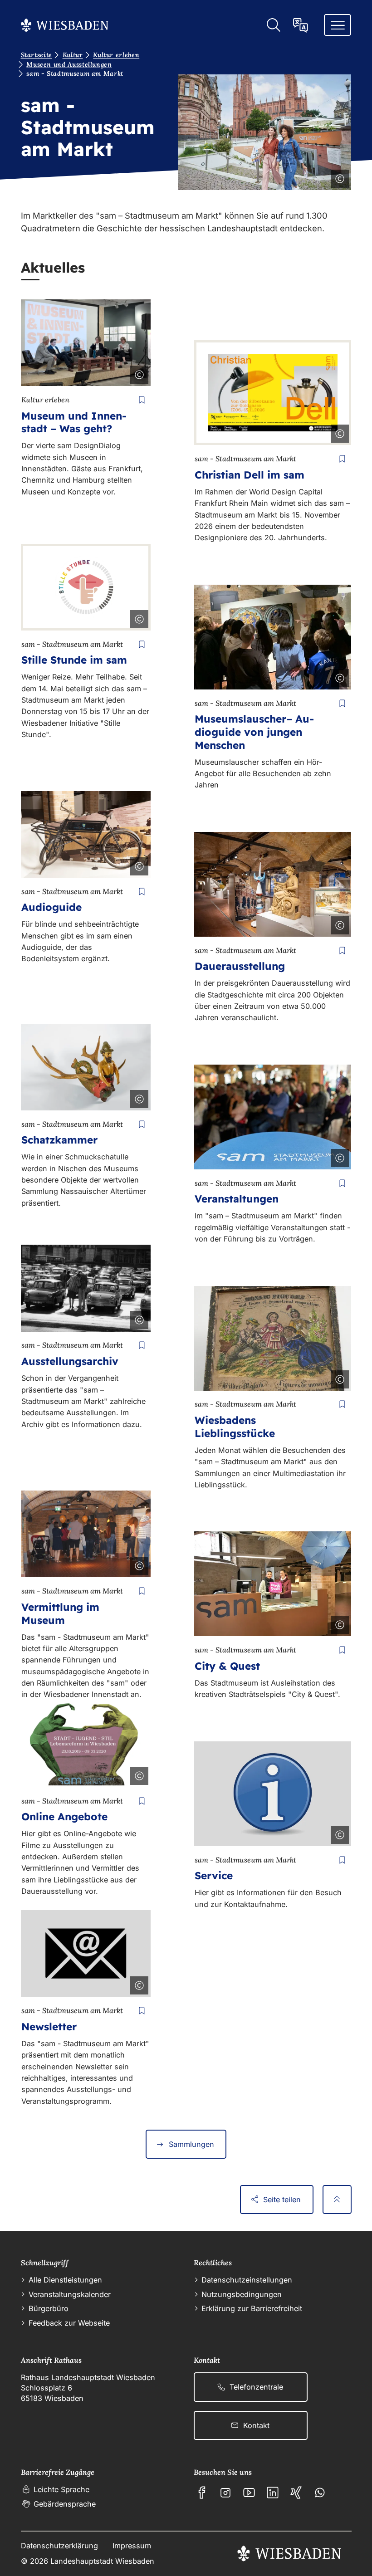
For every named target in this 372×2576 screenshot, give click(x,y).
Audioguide (51, 907)
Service (214, 1875)
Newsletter (49, 2026)
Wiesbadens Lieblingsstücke (235, 1427)
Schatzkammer (59, 1140)
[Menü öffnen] (338, 25)
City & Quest (227, 1666)
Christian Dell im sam (250, 475)
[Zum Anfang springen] (337, 2200)
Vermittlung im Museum (60, 1613)
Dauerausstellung (240, 966)
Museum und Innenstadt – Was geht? (74, 422)
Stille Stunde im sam (74, 660)
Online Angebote (64, 1816)
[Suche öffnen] (273, 25)
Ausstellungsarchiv (70, 1361)
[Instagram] (225, 2493)
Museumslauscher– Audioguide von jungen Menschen (254, 732)
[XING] (296, 2493)
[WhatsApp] (320, 2493)
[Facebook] (202, 2493)
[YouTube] (249, 2493)
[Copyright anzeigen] (338, 177)
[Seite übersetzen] (301, 25)
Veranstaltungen (237, 1199)
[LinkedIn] (273, 2493)
